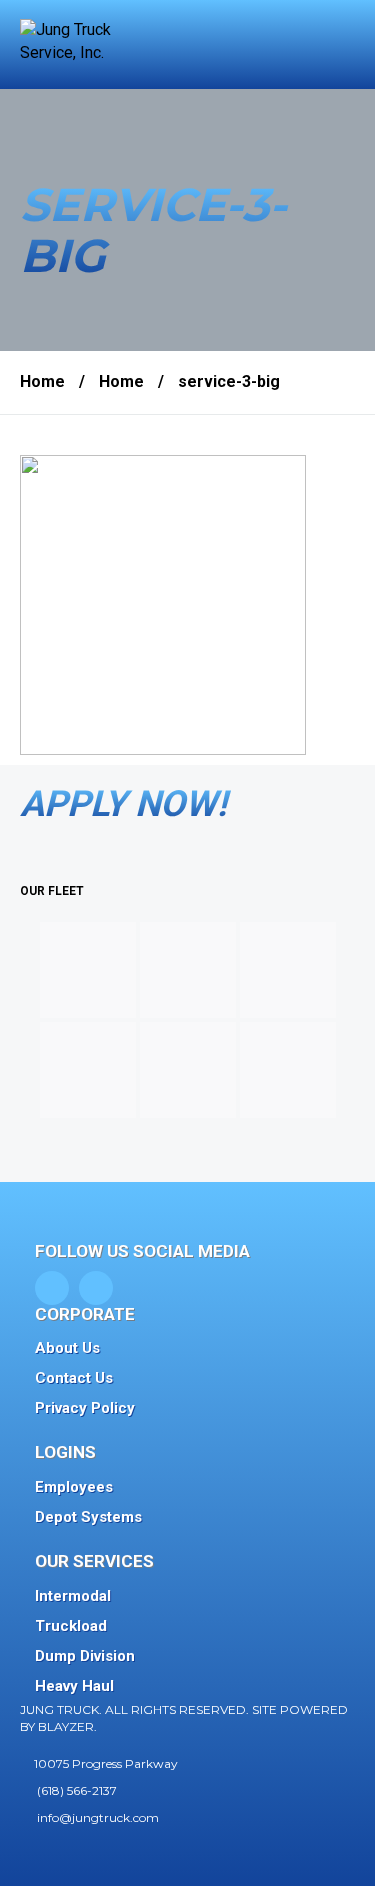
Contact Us (74, 1378)
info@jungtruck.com (98, 1817)
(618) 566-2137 (77, 1790)
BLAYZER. (67, 1726)
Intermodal (73, 1596)
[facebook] (52, 1288)
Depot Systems (88, 1517)
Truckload (71, 1626)
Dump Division (85, 1656)
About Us (67, 1348)
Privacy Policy (85, 1408)
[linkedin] (96, 1288)
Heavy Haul (74, 1686)
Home (42, 381)
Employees (74, 1487)
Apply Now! (123, 804)
